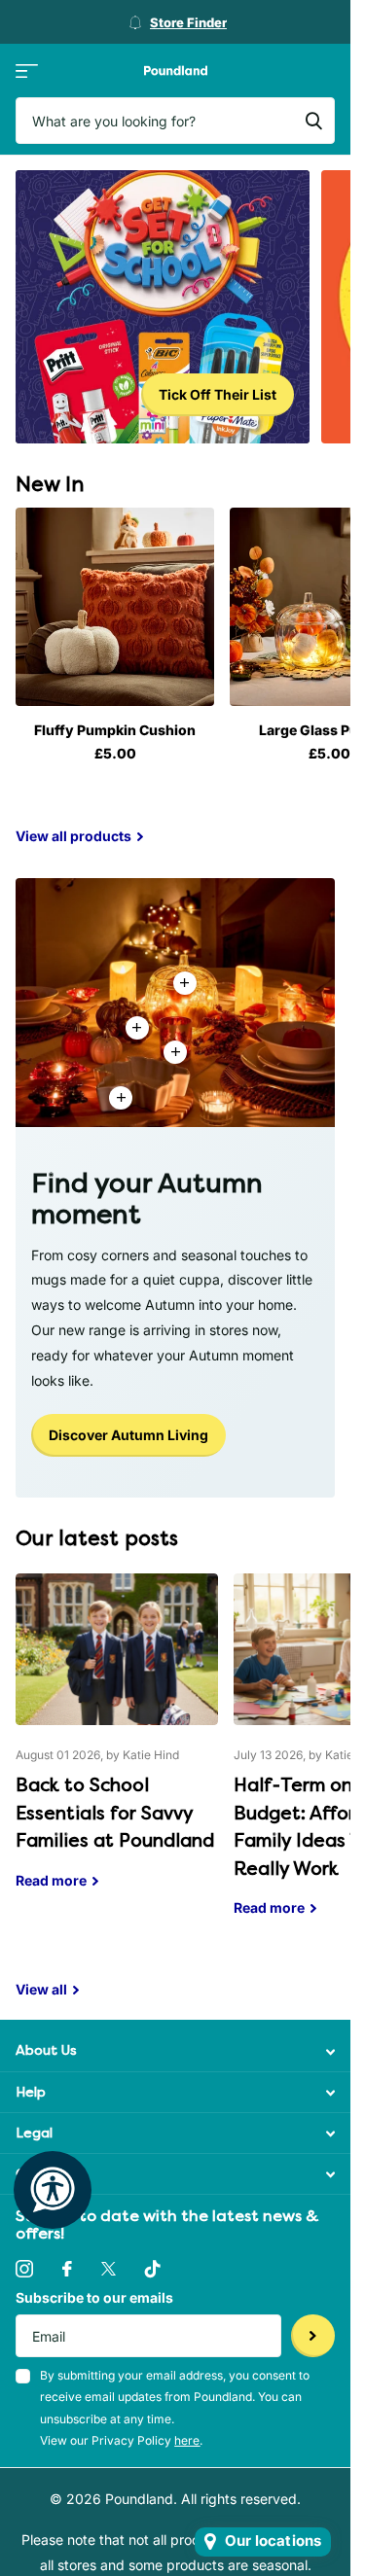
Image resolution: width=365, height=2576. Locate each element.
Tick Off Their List (218, 394)
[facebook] (67, 2269)
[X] (109, 2269)
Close (175, 2051)
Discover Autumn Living (128, 1435)
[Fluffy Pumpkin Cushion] (115, 607)
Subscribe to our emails (94, 2297)
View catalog (27, 71)
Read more (175, 1052)
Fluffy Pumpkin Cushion (115, 730)
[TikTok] (153, 2269)
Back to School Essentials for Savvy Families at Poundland (117, 1746)
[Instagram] (24, 2269)
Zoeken (313, 121)
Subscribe (313, 2336)
